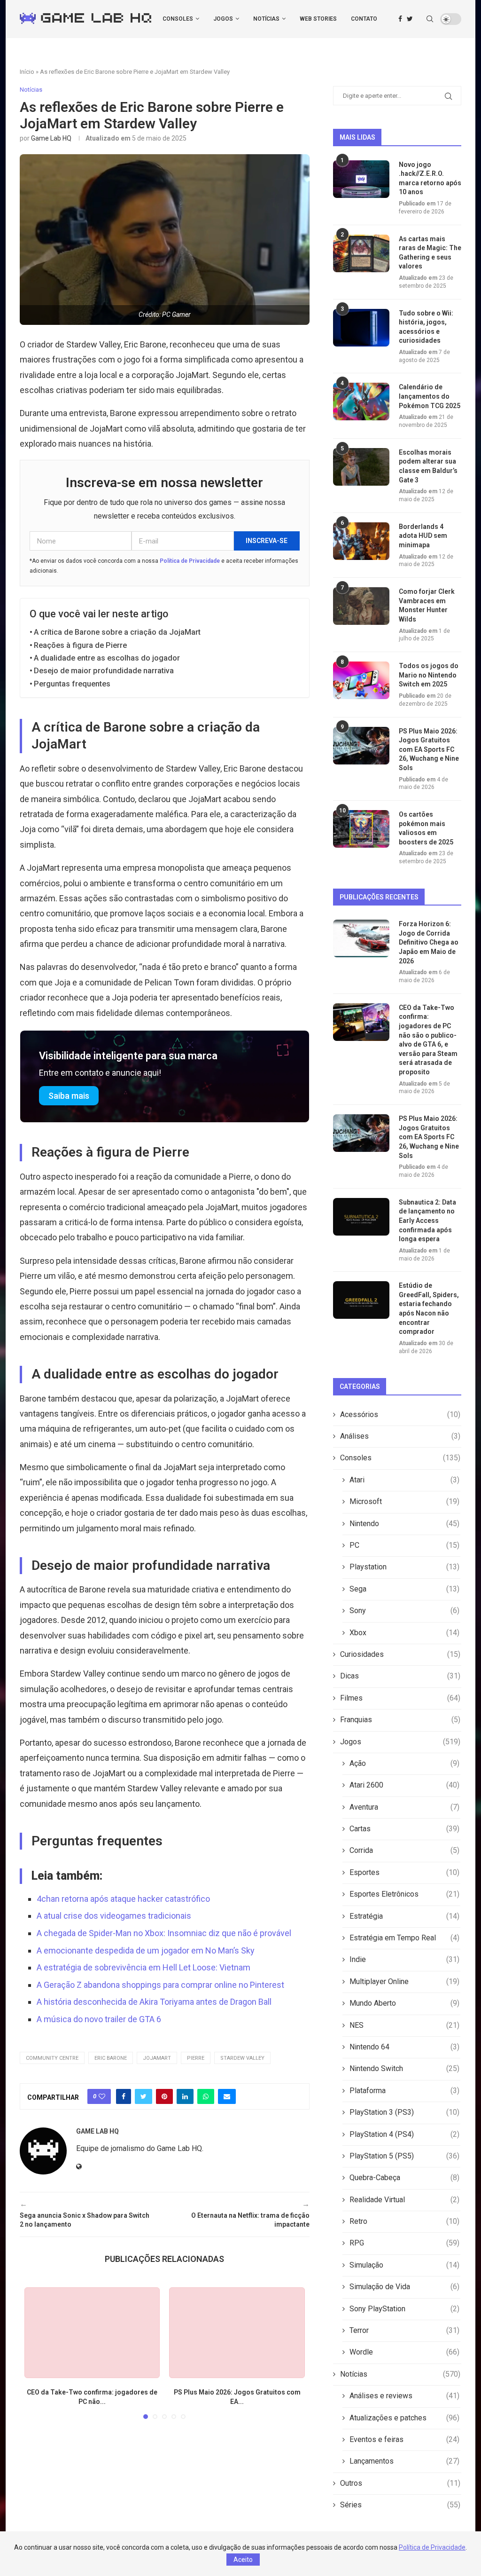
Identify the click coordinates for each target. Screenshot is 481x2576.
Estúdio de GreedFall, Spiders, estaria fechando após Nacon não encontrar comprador (429, 1308)
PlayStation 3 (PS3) (404, 2112)
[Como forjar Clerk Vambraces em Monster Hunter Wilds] (361, 606)
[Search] (430, 19)
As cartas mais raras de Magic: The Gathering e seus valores (430, 253)
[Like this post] (102, 2096)
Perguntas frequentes (72, 684)
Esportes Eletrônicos (404, 1894)
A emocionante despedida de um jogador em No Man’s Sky (146, 1950)
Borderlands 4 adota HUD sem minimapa (423, 536)
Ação (404, 1763)
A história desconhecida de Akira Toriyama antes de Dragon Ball (154, 2002)
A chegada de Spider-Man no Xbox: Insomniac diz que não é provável (164, 1933)
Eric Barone (111, 2058)
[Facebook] (400, 19)
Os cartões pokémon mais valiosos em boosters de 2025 (426, 828)
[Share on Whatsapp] (206, 2096)
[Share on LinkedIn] (185, 2096)
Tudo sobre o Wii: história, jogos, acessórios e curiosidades (426, 327)
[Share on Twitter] (144, 2096)
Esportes (404, 1872)
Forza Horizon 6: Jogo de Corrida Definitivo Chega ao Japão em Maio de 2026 (429, 942)
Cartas (404, 1829)
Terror (404, 2330)
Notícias (266, 19)
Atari (404, 1480)
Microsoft (404, 1501)
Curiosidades (400, 1654)
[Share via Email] (227, 2096)
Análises (400, 1436)
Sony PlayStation (404, 2309)
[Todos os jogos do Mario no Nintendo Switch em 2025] (361, 680)
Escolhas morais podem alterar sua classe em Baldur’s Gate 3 (428, 466)
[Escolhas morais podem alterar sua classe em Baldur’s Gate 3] (361, 467)
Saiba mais (69, 1096)
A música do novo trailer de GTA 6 (99, 2019)
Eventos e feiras (404, 2439)
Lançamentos (404, 2461)
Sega (404, 1589)
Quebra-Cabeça (404, 2178)
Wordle (404, 2352)
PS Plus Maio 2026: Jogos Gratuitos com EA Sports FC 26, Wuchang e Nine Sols (429, 749)
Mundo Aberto (404, 2003)
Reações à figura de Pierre (80, 645)
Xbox (404, 1633)
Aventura (404, 1807)
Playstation (404, 1567)
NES (404, 2025)
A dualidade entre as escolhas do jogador (107, 658)
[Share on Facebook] (124, 2096)
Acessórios (400, 1414)
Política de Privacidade (190, 561)
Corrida (404, 1850)
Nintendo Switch (404, 2068)
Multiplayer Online (404, 1981)
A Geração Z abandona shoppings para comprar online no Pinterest (160, 1985)
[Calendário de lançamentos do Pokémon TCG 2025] (361, 402)
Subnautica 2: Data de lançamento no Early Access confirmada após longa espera (427, 1221)
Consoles (178, 19)
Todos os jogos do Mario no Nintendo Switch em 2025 (429, 675)
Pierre (196, 2058)
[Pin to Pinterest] (164, 2096)
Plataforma (404, 2091)
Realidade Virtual (404, 2200)
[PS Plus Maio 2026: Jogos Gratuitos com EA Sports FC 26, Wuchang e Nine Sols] (237, 2333)
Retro (404, 2221)
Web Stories (318, 19)
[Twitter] (410, 19)
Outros (400, 2483)
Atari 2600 (404, 1785)
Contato (364, 19)
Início (27, 72)
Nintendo (404, 1524)
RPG (404, 2243)
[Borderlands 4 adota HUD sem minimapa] (361, 541)
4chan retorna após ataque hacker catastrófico (123, 1899)
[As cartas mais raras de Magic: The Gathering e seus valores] (361, 253)
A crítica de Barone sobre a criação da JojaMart (117, 632)
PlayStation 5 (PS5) (404, 2156)
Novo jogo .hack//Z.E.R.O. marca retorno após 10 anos (430, 178)
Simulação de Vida (404, 2287)
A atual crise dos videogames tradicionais (114, 1916)
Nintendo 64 (404, 2047)
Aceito (243, 2560)
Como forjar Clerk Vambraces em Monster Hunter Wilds (427, 605)
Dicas (400, 1676)
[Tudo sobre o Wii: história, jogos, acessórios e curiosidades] (361, 328)
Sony (404, 1611)
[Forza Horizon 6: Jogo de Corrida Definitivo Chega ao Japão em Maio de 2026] (361, 938)
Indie (404, 1959)
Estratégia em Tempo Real (404, 1938)
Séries (400, 2505)
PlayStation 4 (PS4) (404, 2134)
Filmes (400, 1698)
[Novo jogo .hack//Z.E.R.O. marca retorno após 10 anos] (361, 179)
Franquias (400, 1720)
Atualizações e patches (404, 2418)
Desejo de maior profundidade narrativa (104, 671)
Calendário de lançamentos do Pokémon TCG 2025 (430, 396)
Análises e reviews (404, 2396)
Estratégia (404, 1916)
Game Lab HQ (51, 138)
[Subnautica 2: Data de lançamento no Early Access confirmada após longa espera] (361, 1217)
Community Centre (52, 2058)
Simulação (404, 2265)
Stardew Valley (242, 2058)
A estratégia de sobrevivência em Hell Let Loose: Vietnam (144, 1967)
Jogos (223, 19)
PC (404, 1545)
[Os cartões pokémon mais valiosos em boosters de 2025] (361, 829)
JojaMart (157, 2058)
